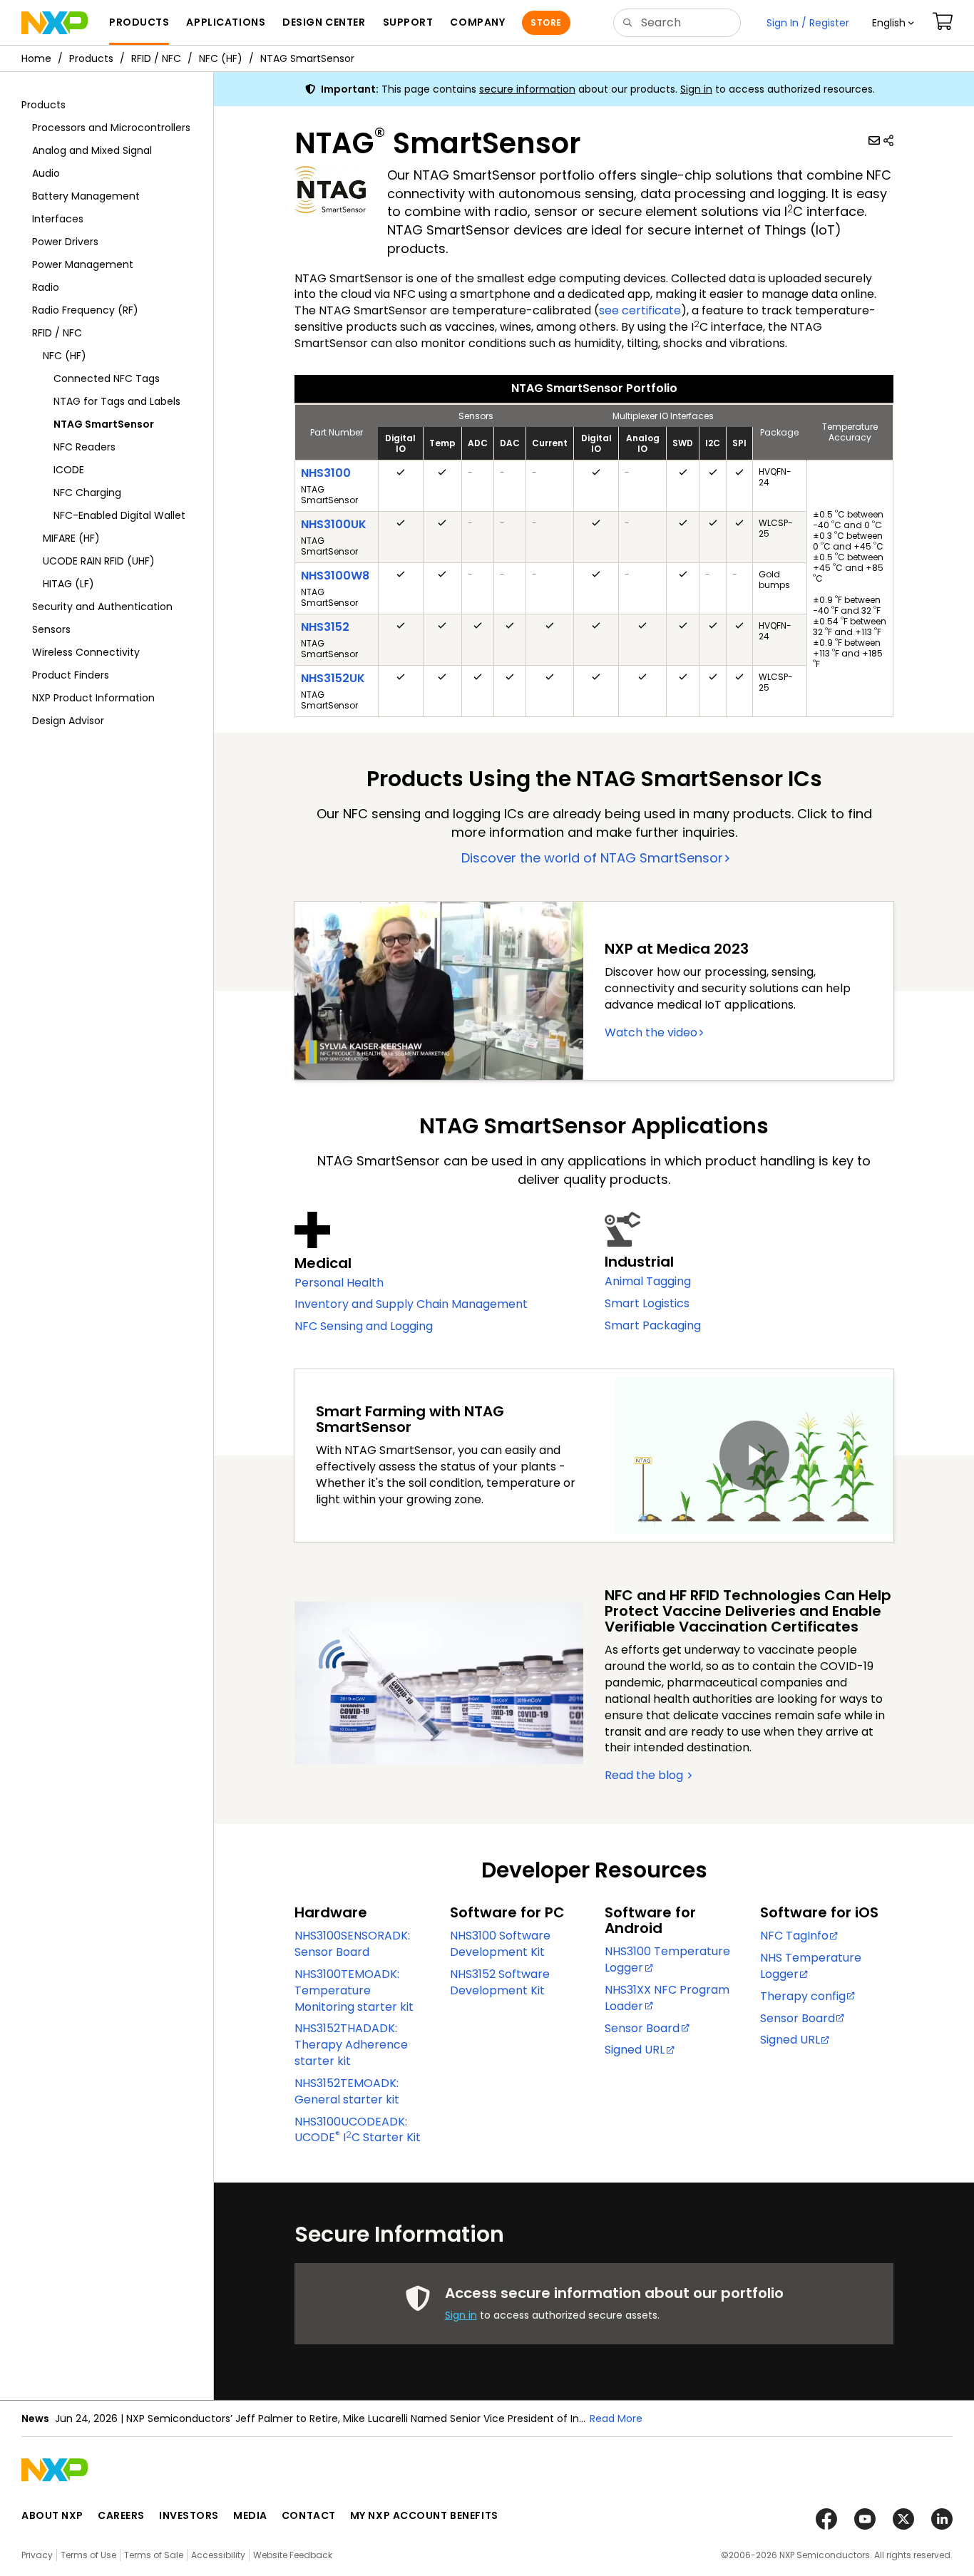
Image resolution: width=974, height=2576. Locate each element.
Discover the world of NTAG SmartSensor (592, 858)
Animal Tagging (648, 1281)
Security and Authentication (102, 607)
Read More (616, 2418)
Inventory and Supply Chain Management (411, 1304)
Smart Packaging (653, 1325)
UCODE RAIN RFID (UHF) (99, 561)
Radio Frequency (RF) (85, 310)
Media (250, 2515)
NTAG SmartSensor (307, 58)
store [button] (546, 22)
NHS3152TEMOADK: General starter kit (347, 2091)
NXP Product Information (93, 698)
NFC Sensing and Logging (364, 1326)
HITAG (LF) (68, 584)
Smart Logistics (647, 1303)
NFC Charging (87, 493)
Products (91, 58)
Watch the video (651, 1032)
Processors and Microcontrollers (111, 128)
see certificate (640, 310)
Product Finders (71, 675)
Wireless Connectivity (86, 652)
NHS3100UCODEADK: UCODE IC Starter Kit (358, 2130)
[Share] (888, 140)
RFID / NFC (156, 58)
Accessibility (218, 2555)
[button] (893, 23)
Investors (189, 2515)
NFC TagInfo (794, 1936)
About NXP (52, 2515)
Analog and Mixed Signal (92, 150)
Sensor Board (642, 2028)
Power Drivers (65, 242)
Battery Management (86, 196)
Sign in (696, 89)
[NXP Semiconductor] (55, 23)
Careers (121, 2515)
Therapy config (803, 1996)
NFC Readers (84, 447)
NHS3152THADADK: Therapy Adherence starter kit (351, 2045)
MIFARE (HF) (71, 538)
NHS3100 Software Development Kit (500, 1944)
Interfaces (58, 219)
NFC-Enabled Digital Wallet (119, 515)
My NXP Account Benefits (424, 2515)
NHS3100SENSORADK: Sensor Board (352, 1944)
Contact (309, 2515)
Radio (46, 287)
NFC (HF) (221, 58)
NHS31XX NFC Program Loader (667, 1998)
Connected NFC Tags (107, 378)
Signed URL (635, 2050)
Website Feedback (293, 2555)
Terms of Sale (154, 2555)
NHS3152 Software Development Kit (500, 1982)
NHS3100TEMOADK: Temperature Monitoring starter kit (354, 1990)
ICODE (69, 470)
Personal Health (339, 1283)
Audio (46, 173)
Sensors (51, 629)
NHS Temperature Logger (811, 1966)
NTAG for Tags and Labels (117, 401)
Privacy (37, 2555)
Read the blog (645, 1775)
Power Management (83, 264)
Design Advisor (68, 721)
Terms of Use (88, 2555)
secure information (527, 89)
